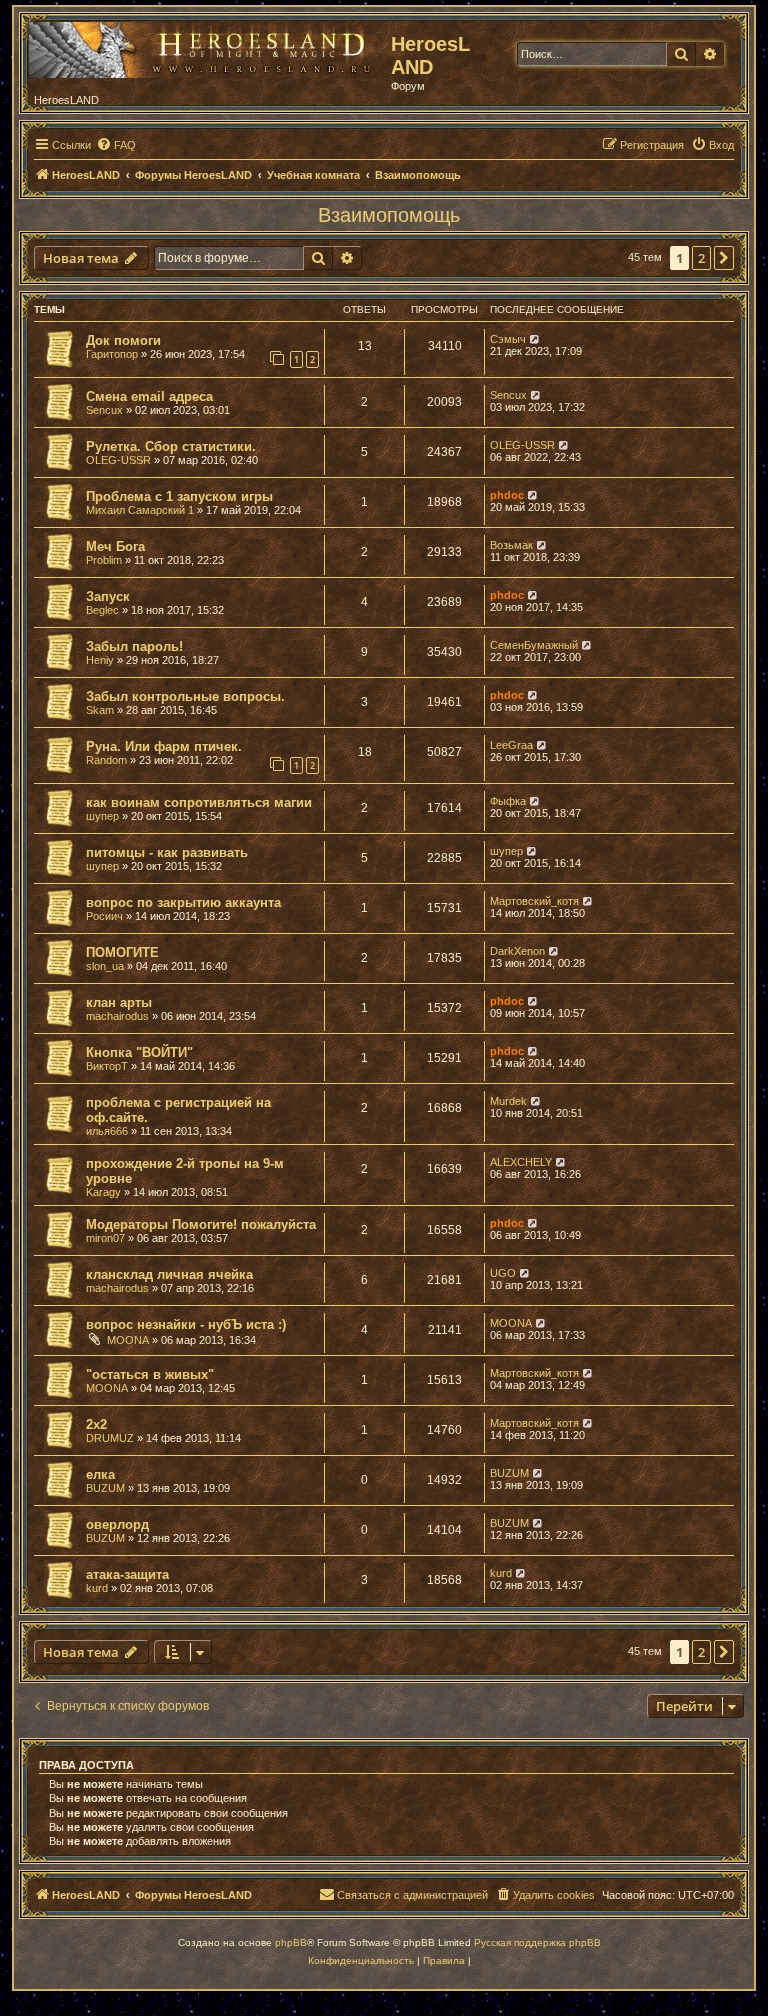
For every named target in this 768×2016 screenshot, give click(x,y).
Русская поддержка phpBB (537, 1942)
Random (106, 760)
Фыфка (508, 801)
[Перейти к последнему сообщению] (535, 339)
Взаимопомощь (389, 215)
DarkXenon (517, 951)
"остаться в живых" (150, 1374)
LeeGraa (511, 745)
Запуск (108, 596)
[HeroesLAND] (205, 46)
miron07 (105, 1238)
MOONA (128, 1340)
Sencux (104, 410)
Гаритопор (112, 354)
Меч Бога (115, 546)
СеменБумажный (534, 645)
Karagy (103, 1192)
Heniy (100, 660)
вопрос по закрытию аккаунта (183, 902)
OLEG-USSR (118, 460)
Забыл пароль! (134, 646)
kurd (97, 1588)
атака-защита (127, 1574)
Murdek (508, 1101)
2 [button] (701, 258)
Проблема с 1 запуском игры (179, 496)
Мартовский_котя (534, 901)
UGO (503, 1273)
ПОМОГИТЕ (122, 952)
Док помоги (123, 340)
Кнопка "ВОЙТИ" (139, 1052)
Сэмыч (508, 339)
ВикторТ (107, 1066)
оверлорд (117, 1524)
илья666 (107, 1131)
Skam (100, 710)
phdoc (507, 495)
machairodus (117, 1016)
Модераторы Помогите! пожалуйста (201, 1224)
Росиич (104, 916)
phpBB (291, 1942)
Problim (104, 560)
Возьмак (511, 545)
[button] (724, 258)
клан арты (119, 1002)
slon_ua (105, 966)
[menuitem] (116, 145)
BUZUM (105, 1488)
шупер (102, 816)
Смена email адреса (149, 396)
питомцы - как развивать (167, 852)
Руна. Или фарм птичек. (164, 746)
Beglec (102, 610)
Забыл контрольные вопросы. (185, 696)
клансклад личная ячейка (169, 1274)
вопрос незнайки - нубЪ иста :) (186, 1324)
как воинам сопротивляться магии (199, 802)
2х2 (96, 1424)
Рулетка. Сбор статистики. (171, 446)
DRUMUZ (110, 1438)
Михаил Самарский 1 (140, 510)
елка (100, 1474)
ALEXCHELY (521, 1162)
